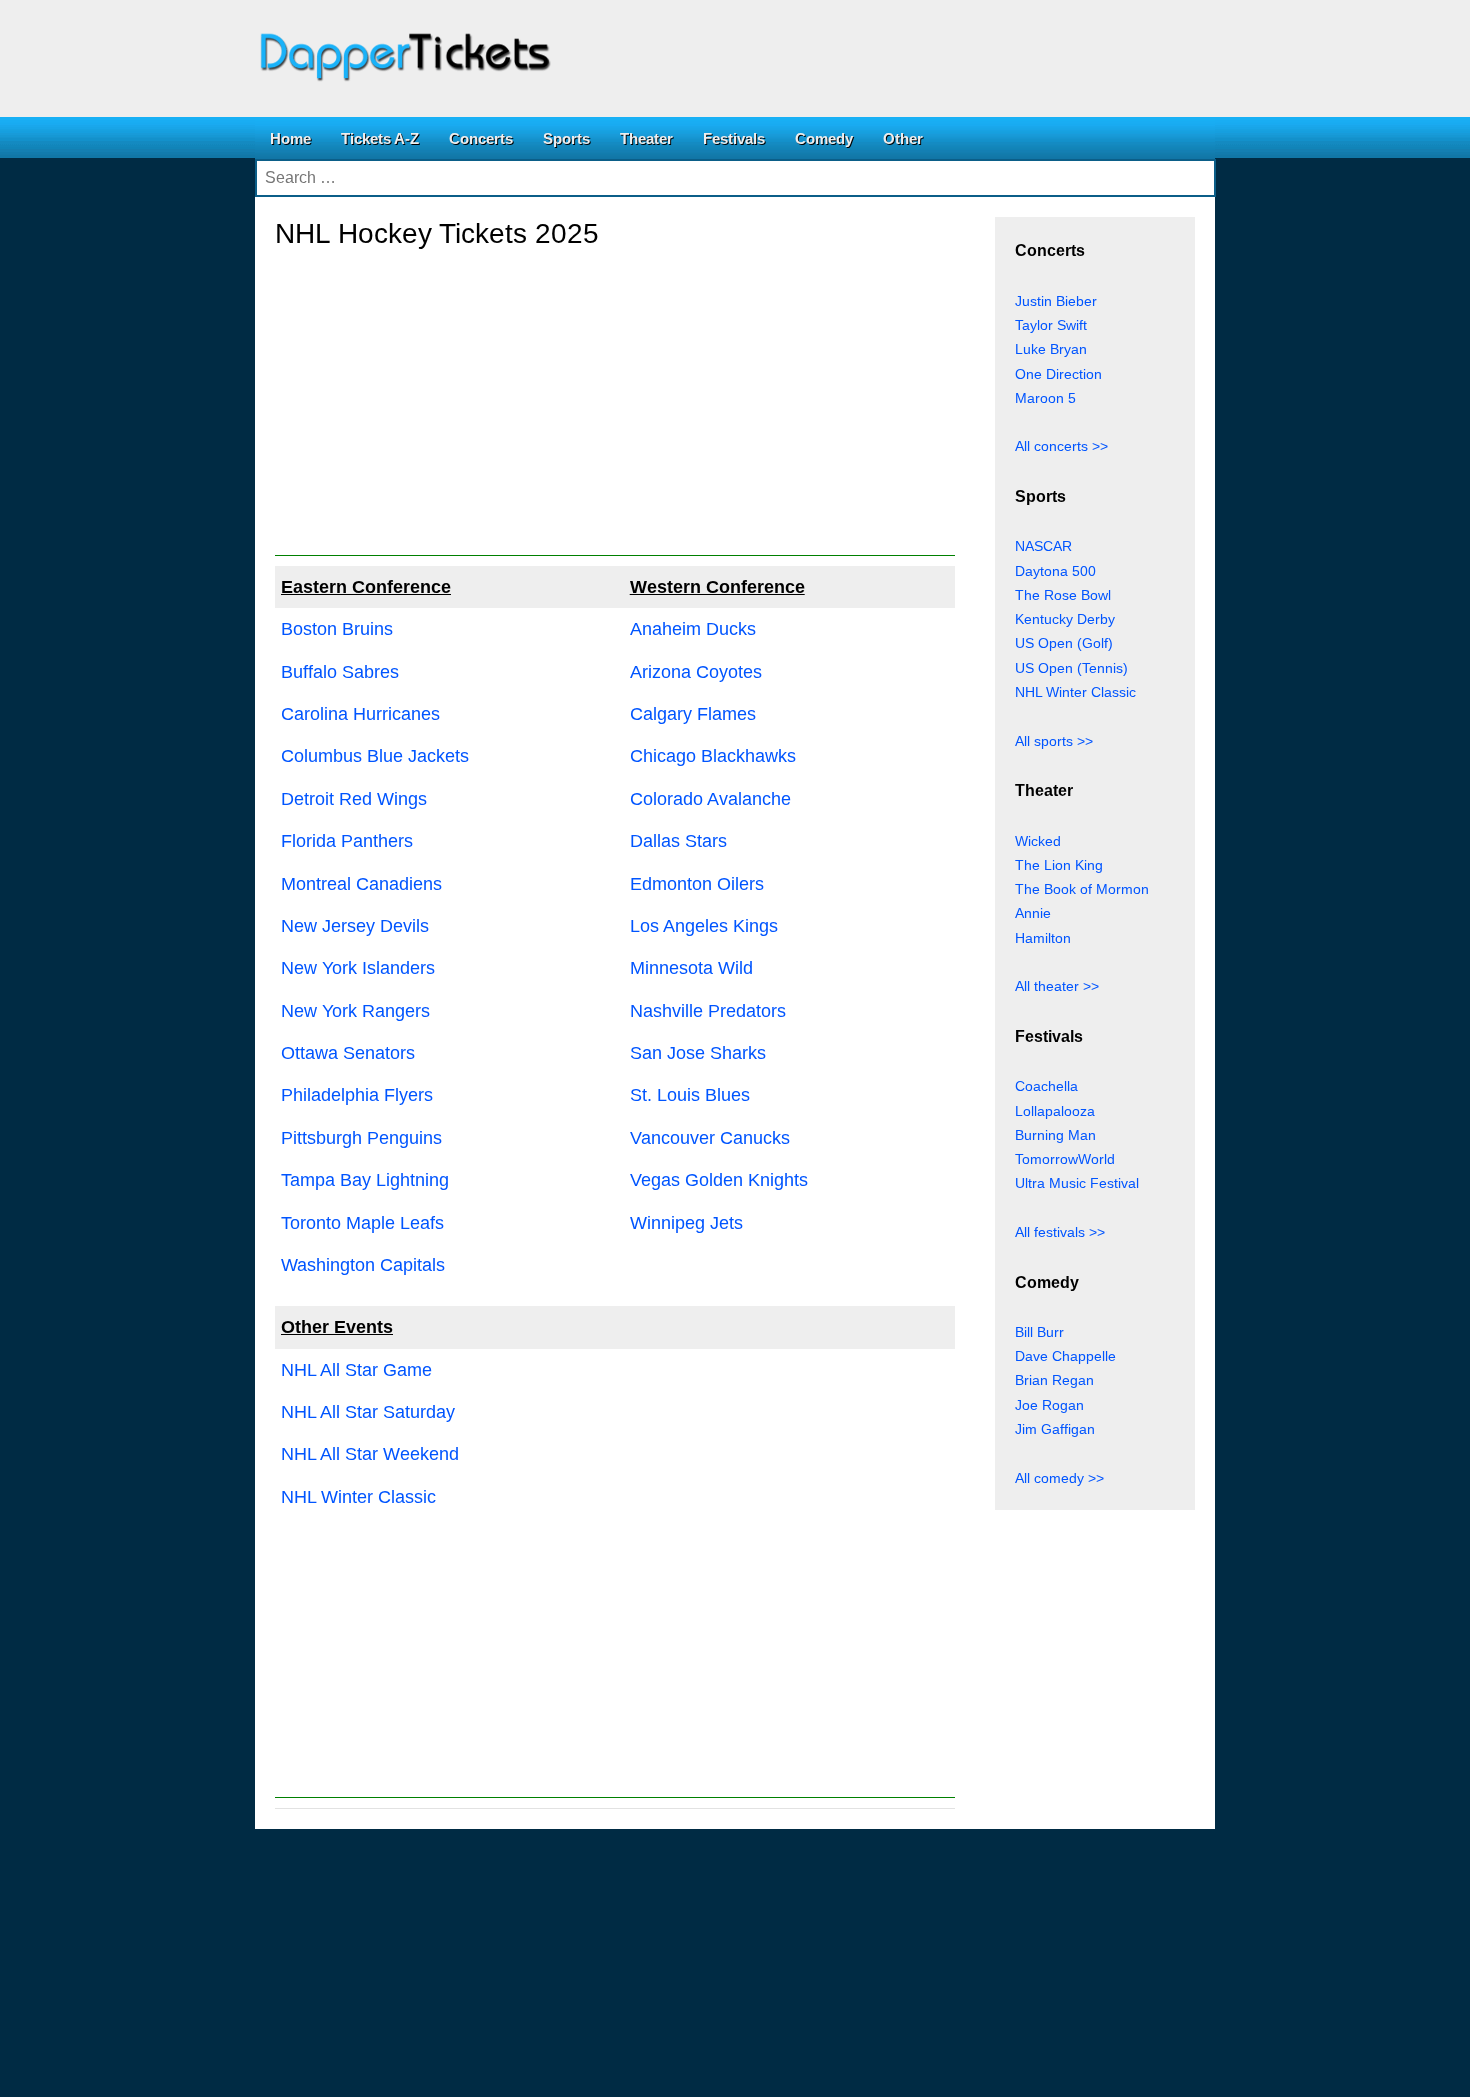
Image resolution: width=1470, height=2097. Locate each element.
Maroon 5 (1045, 398)
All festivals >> (1060, 1232)
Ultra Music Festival (1077, 1183)
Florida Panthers (347, 841)
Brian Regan (1054, 1380)
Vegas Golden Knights (719, 1180)
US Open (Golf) (1064, 643)
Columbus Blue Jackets (375, 756)
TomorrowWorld (1065, 1159)
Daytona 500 (1055, 571)
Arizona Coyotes (696, 672)
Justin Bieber (1056, 301)
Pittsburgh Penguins (361, 1138)
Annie (1033, 913)
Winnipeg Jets (686, 1223)
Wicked (1038, 841)
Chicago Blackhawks (713, 756)
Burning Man (1055, 1135)
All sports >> (1054, 741)
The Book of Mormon (1082, 889)
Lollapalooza (1055, 1111)
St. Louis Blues (690, 1095)
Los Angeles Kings (704, 926)
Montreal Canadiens (361, 884)
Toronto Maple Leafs (362, 1223)
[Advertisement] (615, 416)
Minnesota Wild (691, 968)
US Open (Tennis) (1071, 668)
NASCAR (1043, 546)
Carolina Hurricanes (360, 714)
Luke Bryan (1051, 349)
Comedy (824, 138)
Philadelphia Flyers (357, 1095)
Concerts (481, 138)
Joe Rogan (1049, 1405)
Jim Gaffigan (1055, 1429)
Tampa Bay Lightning (365, 1180)
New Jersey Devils (355, 926)
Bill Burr (1039, 1332)
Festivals (734, 138)
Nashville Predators (708, 1011)
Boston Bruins (337, 629)
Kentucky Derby (1065, 619)
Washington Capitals (363, 1265)
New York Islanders (358, 968)
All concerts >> (1061, 446)
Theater (646, 138)
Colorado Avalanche (710, 799)
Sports (566, 138)
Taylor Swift (1051, 325)
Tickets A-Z (380, 138)
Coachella (1046, 1086)
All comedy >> (1059, 1478)
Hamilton (1043, 938)
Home (290, 138)
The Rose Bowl (1063, 595)
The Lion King (1059, 865)
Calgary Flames (693, 714)
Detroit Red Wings (354, 799)
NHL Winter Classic (358, 1497)
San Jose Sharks (698, 1053)
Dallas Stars (678, 841)
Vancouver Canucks (710, 1138)
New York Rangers (355, 1011)
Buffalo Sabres (340, 672)
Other (903, 138)
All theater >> (1057, 986)
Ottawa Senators (348, 1053)
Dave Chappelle (1065, 1356)
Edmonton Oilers (697, 884)
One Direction (1058, 374)
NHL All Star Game (356, 1370)
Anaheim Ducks (693, 629)
